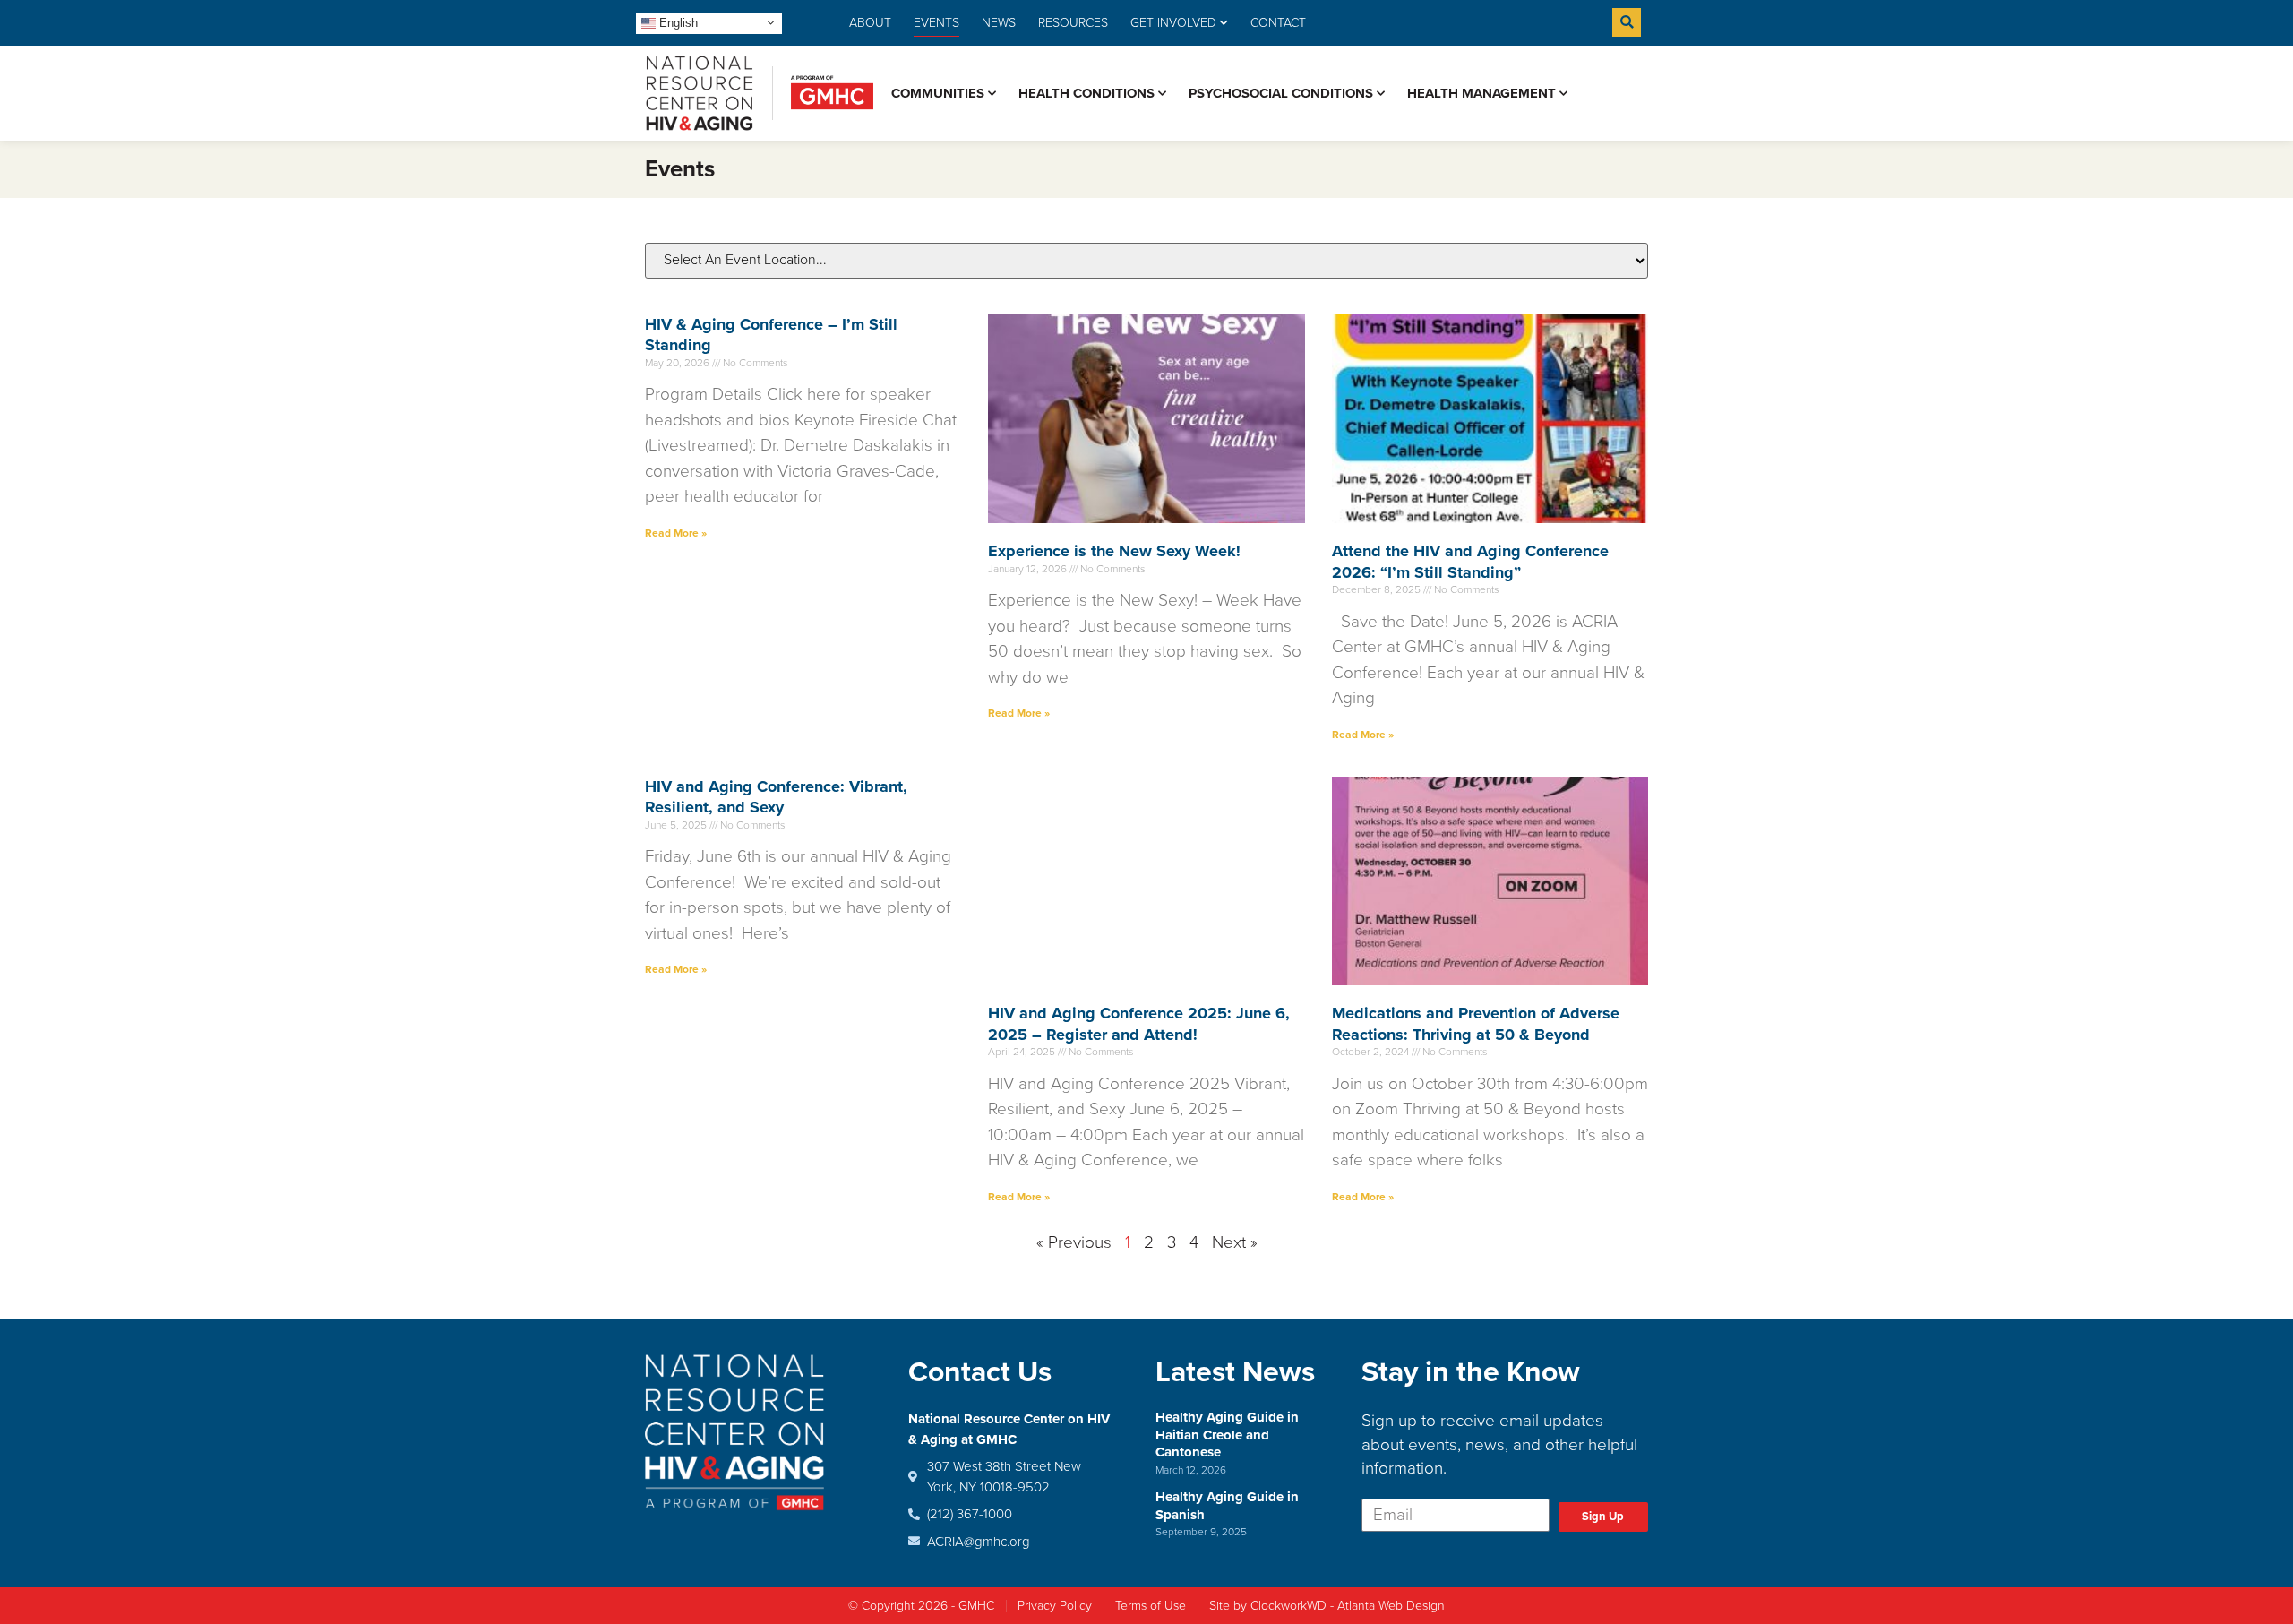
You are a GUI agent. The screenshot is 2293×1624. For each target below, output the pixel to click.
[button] (1627, 22)
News (999, 23)
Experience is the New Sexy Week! (1114, 551)
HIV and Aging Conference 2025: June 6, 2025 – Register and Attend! (1139, 1023)
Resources (1073, 23)
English (677, 22)
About (870, 23)
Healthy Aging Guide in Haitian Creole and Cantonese (1227, 1435)
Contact (1278, 23)
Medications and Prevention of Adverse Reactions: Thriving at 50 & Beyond (1476, 1023)
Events (936, 23)
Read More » (676, 533)
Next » (1235, 1242)
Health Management (1481, 93)
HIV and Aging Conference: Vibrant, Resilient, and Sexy (776, 797)
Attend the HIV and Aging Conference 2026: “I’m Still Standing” (1470, 561)
